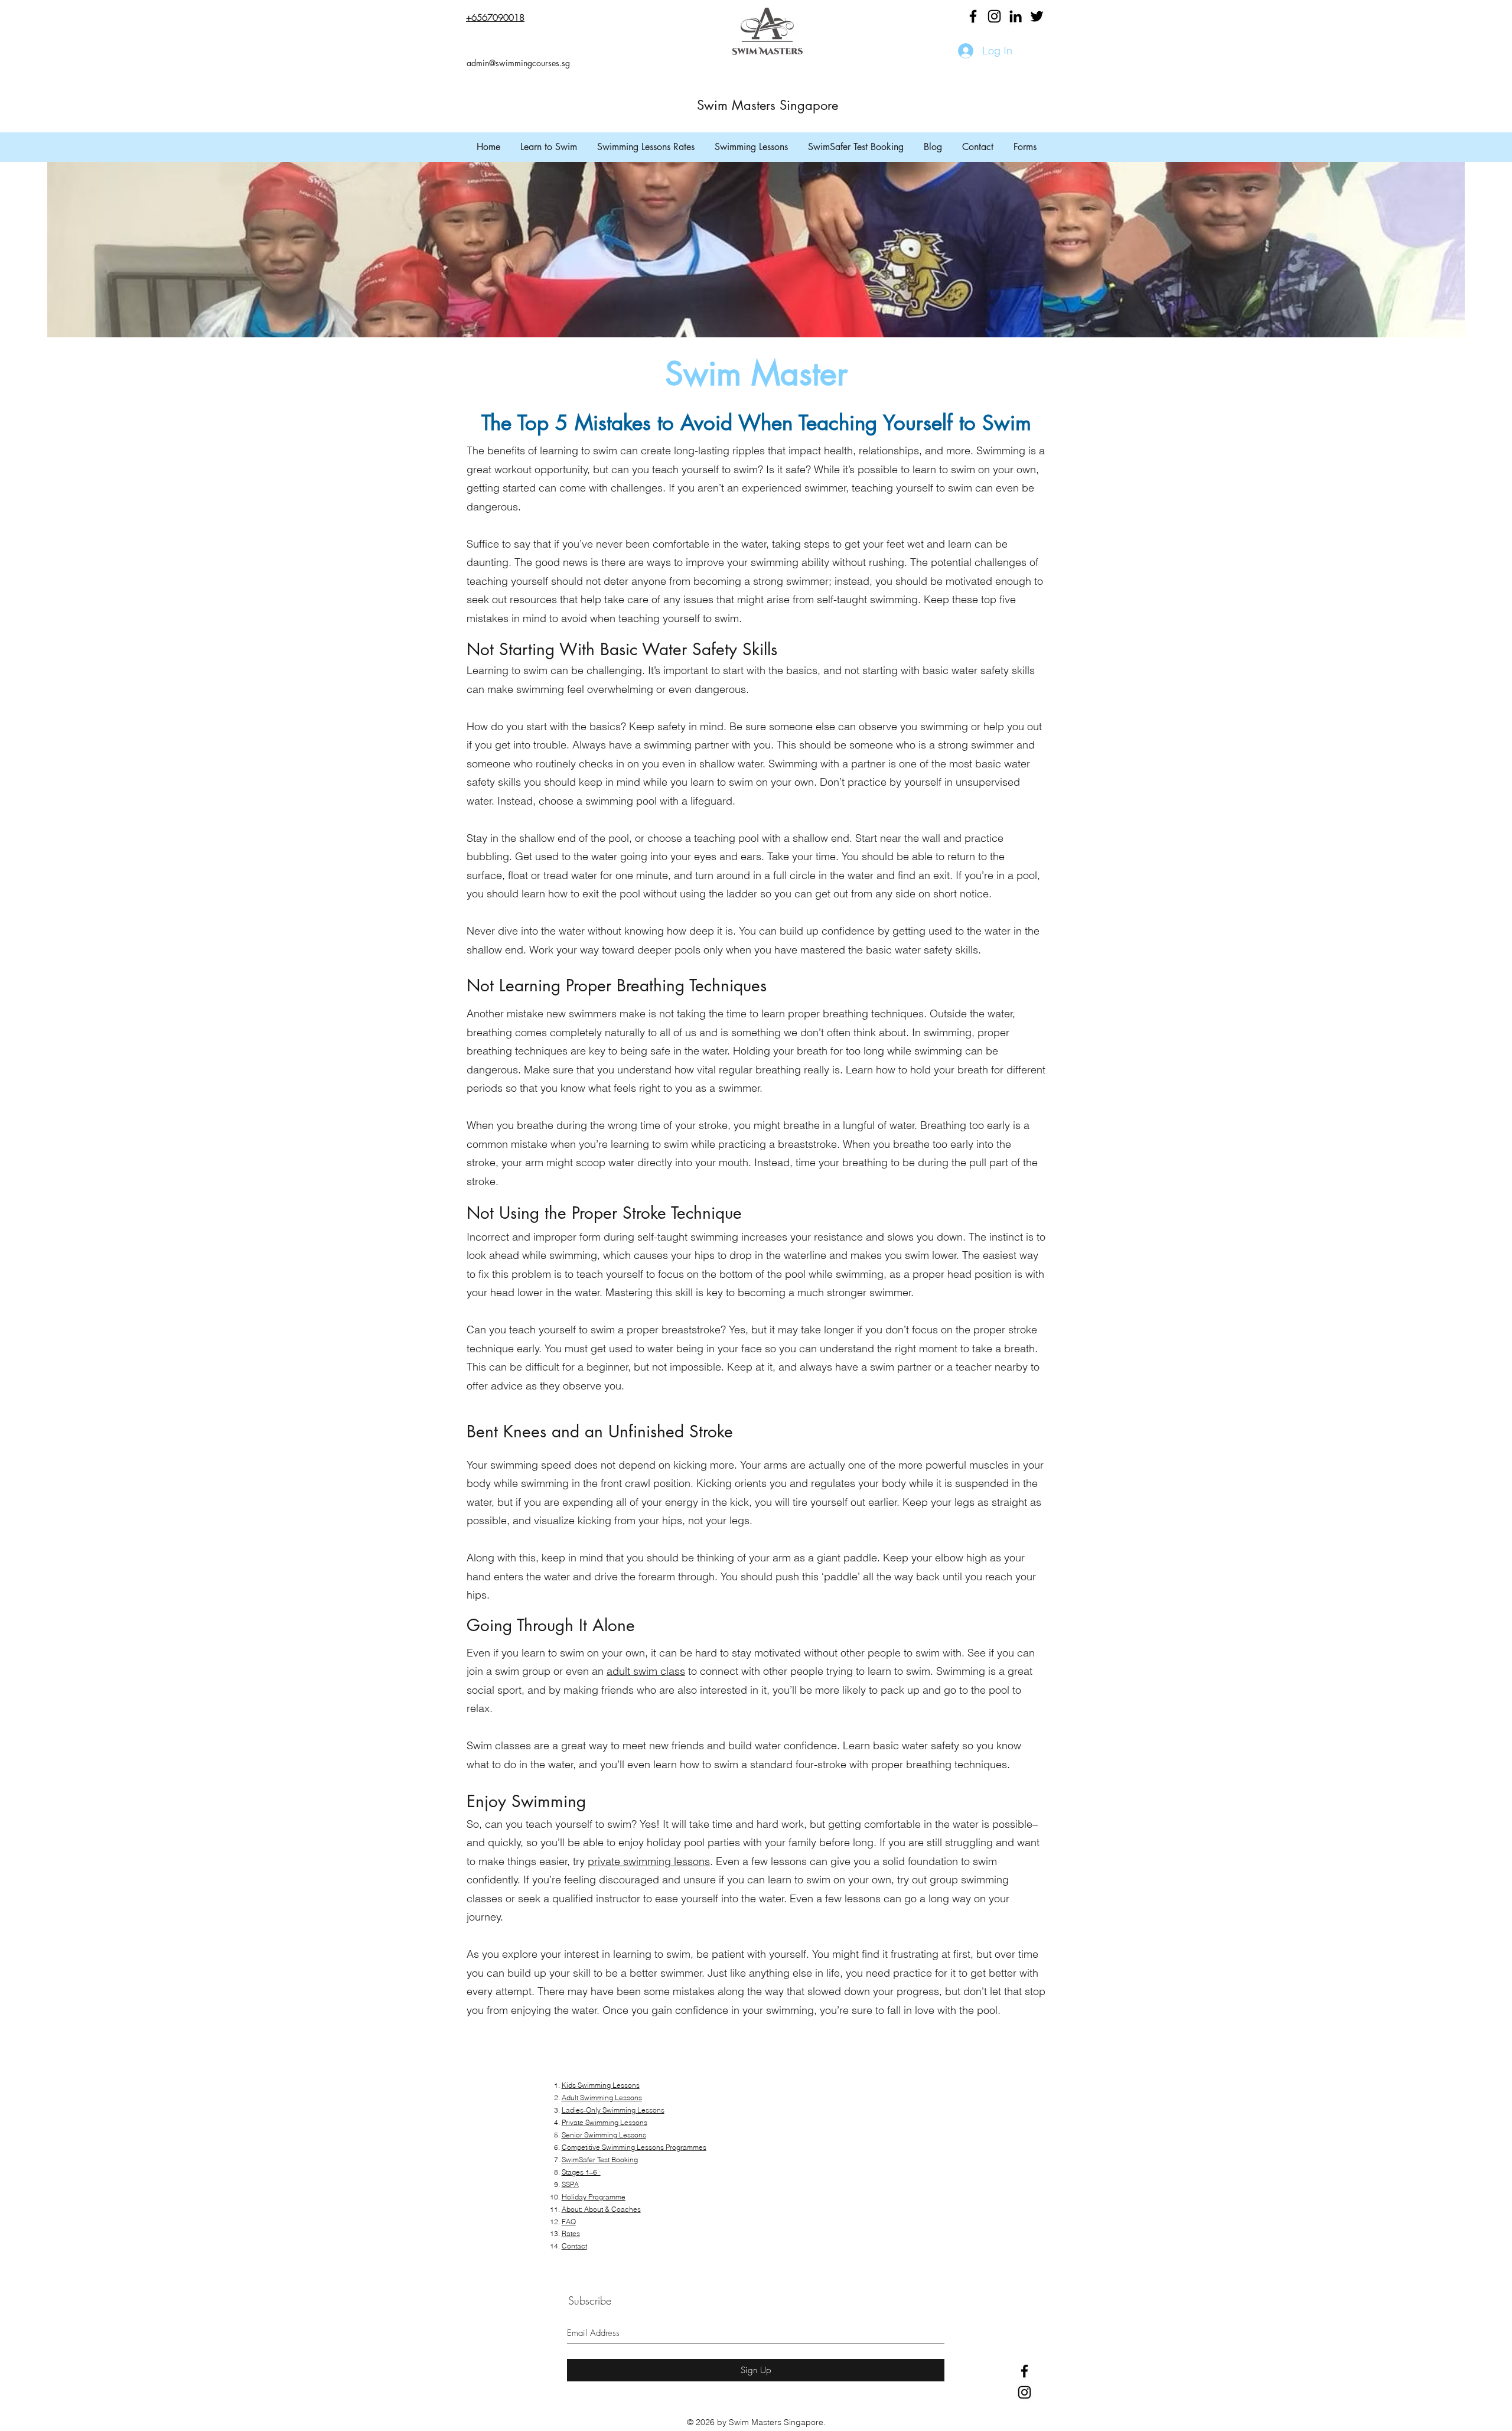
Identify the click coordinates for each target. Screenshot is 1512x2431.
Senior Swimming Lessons (604, 2135)
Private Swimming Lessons (605, 2122)
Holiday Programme (594, 2197)
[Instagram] (994, 16)
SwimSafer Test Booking (600, 2160)
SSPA (570, 2184)
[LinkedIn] (1016, 16)
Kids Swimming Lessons (601, 2085)
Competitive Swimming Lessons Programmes (634, 2147)
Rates (571, 2233)
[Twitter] (1037, 16)
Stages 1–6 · (581, 2172)
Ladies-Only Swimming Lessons (613, 2110)
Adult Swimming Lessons (602, 2098)
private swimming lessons (649, 1861)
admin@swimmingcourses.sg (518, 63)
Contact (574, 2246)
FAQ (569, 2222)
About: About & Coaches (601, 2209)
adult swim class (646, 1671)
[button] (549, 147)
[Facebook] (973, 16)
